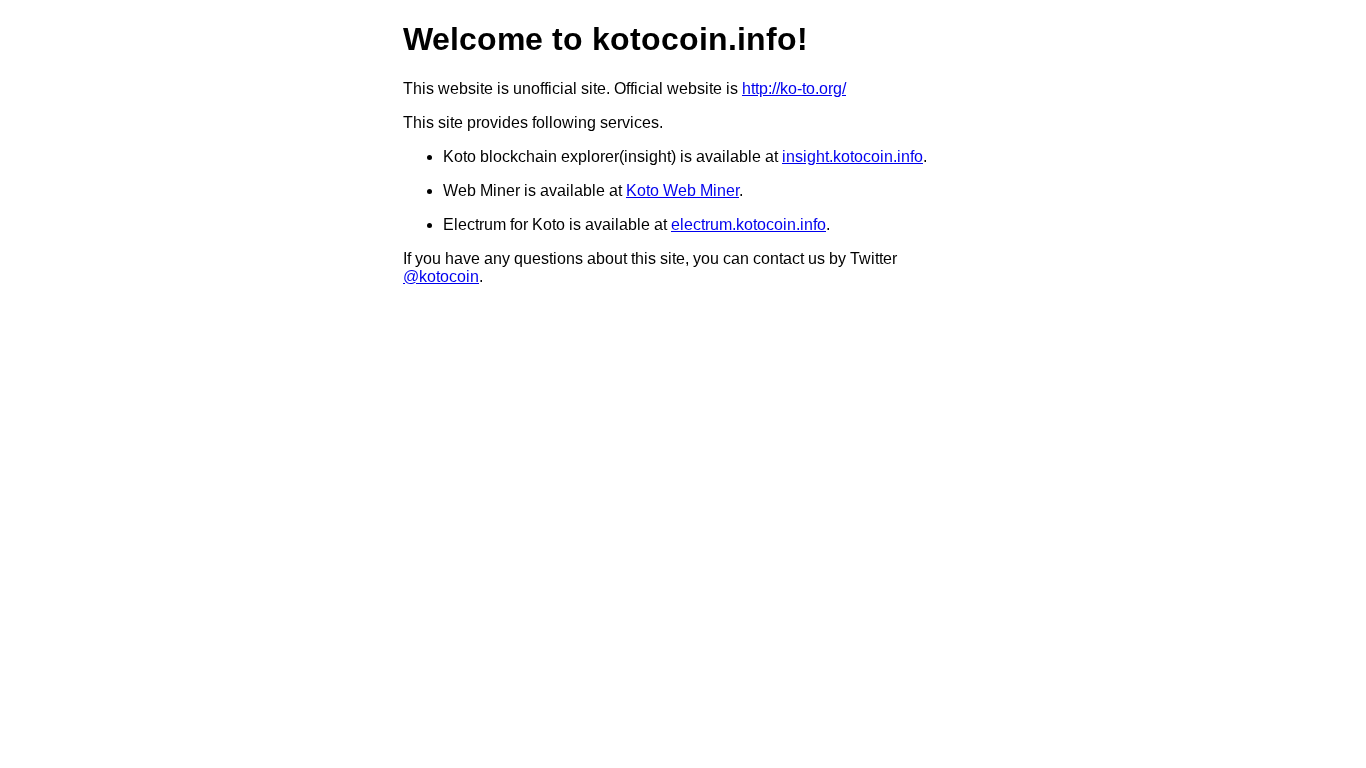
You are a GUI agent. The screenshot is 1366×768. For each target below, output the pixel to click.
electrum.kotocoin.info (748, 224)
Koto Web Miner (682, 190)
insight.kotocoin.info (852, 156)
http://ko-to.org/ (794, 88)
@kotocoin (441, 276)
